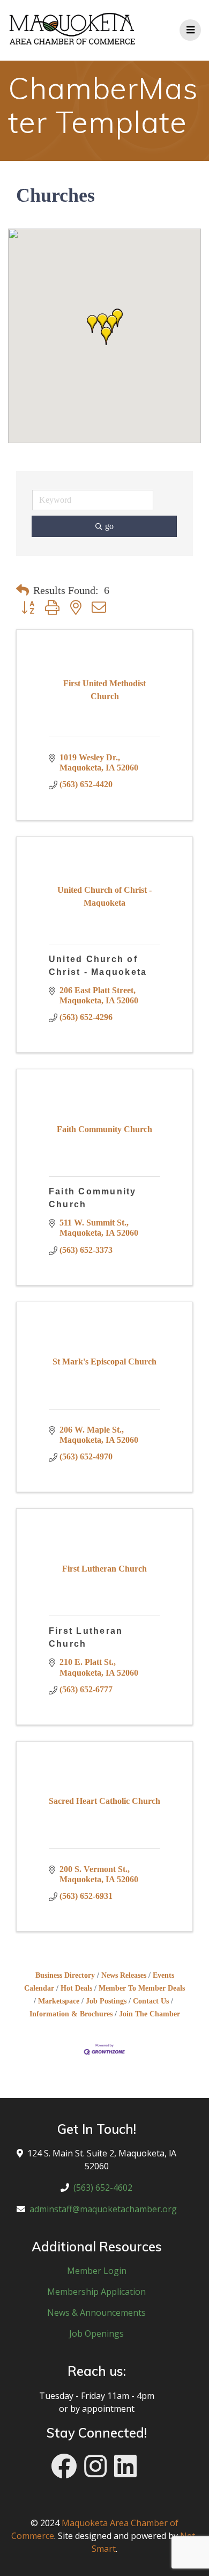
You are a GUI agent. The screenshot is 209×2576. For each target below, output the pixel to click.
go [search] (109, 526)
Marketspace (59, 2001)
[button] (106, 336)
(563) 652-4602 (103, 2188)
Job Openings (96, 2333)
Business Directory (65, 1975)
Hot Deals (76, 1988)
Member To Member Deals (142, 1988)
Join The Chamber (150, 2014)
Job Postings (106, 2001)
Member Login (97, 2271)
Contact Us (151, 2001)
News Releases (124, 1975)
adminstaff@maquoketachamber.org (103, 2209)
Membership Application (96, 2292)
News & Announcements (96, 2313)
